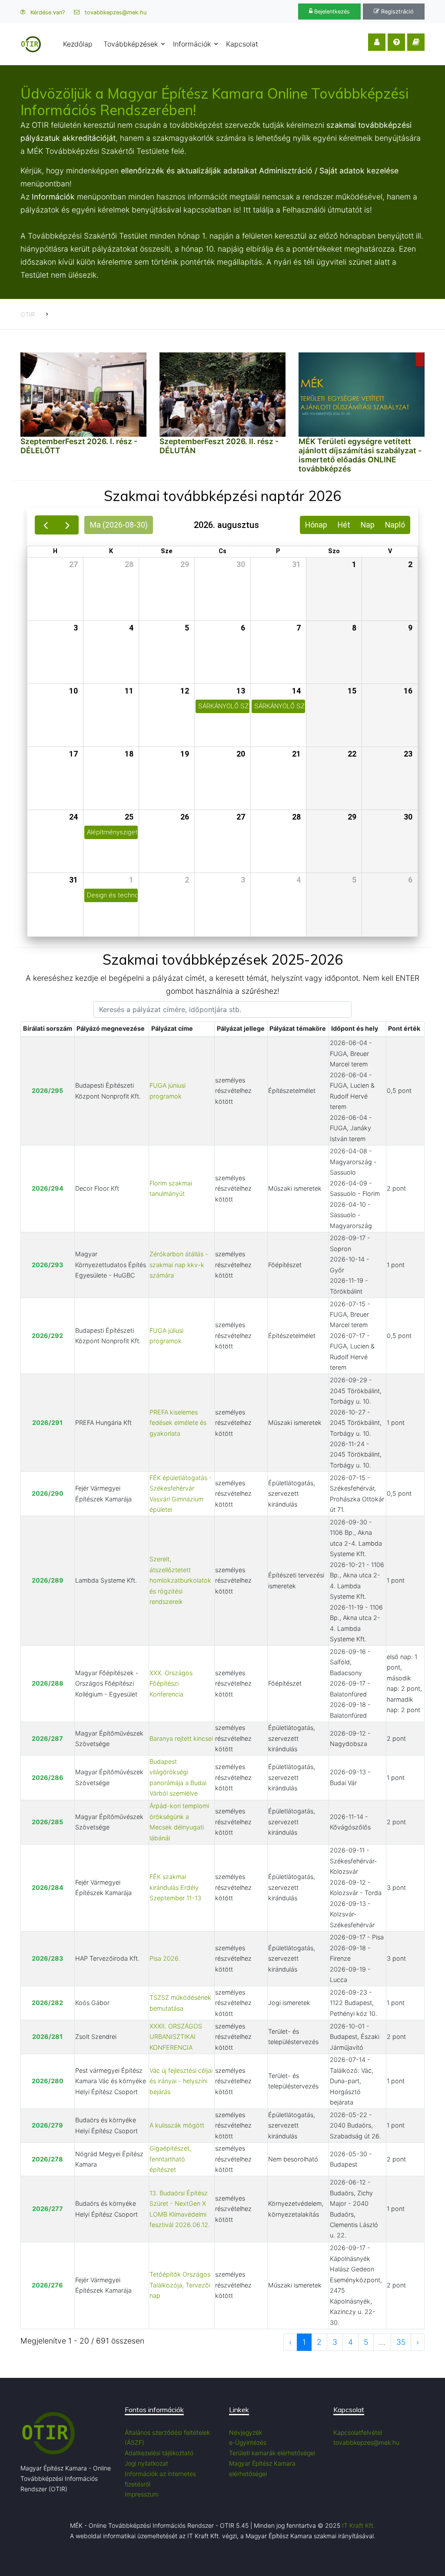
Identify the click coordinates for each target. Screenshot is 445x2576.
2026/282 (47, 2003)
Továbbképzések (131, 44)
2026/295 (47, 1090)
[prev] (46, 525)
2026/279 (47, 2125)
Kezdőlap (78, 44)
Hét (344, 525)
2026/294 (48, 1188)
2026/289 (48, 1580)
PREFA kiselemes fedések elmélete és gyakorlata (178, 1423)
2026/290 (48, 1493)
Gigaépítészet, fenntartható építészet (170, 2159)
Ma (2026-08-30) (119, 525)
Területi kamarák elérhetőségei (272, 2453)
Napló (395, 525)
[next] (68, 525)
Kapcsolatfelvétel (358, 2432)
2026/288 (48, 1683)
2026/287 (47, 1738)
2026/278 (47, 2159)
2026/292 (47, 1336)
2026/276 (47, 2285)
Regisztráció (397, 12)
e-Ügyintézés (248, 2442)
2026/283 (47, 1958)
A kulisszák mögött (177, 2125)
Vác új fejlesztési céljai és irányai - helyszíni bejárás (181, 2081)
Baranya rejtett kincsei (181, 1738)
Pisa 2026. (165, 1958)
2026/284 (48, 1887)
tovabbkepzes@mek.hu (115, 12)
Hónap (316, 525)
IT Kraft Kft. (359, 2525)
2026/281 (47, 2037)
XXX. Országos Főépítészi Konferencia (171, 1683)
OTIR (28, 314)
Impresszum (142, 2494)
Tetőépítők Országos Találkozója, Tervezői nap (180, 2285)
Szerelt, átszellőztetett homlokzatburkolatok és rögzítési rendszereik (180, 1580)
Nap (368, 525)
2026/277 (48, 2209)
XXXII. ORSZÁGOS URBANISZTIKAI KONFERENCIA (176, 2037)
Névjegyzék (246, 2432)
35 (401, 2342)
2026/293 (47, 1265)
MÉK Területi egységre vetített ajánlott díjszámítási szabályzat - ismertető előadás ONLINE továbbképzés (360, 455)
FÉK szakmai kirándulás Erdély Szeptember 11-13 (175, 1887)
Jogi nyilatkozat (146, 2463)
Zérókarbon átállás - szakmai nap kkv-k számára (179, 1265)
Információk (192, 44)
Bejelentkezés (331, 12)
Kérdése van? (47, 12)
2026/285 (47, 1822)
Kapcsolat (242, 44)
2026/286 (48, 1778)
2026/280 (48, 2081)
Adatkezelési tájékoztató (159, 2453)
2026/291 (47, 1422)
